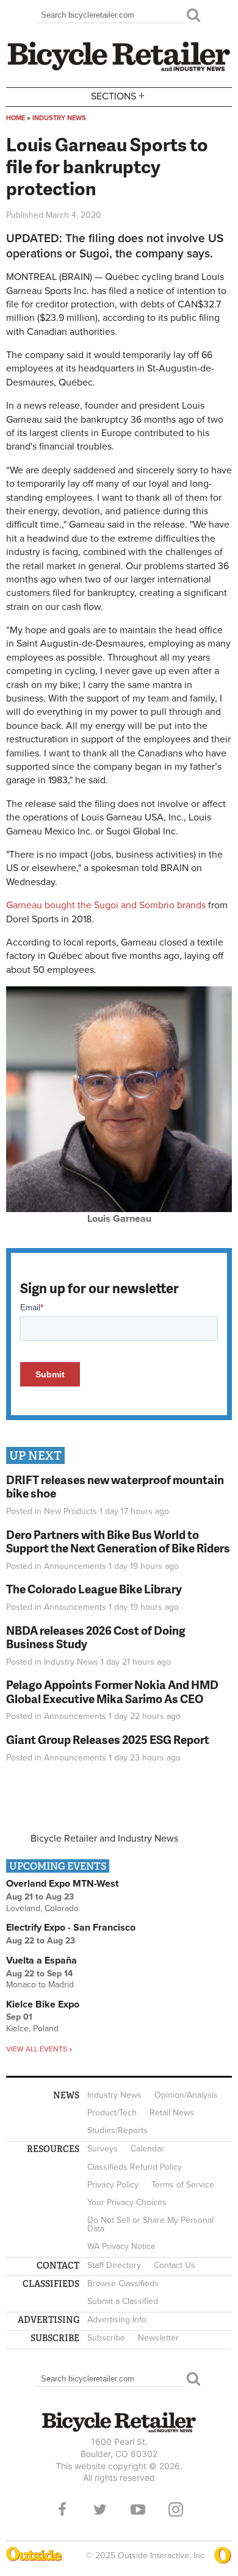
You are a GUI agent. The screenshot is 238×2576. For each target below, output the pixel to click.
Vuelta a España (41, 1961)
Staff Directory (114, 2265)
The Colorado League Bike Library (94, 1589)
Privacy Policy (113, 2185)
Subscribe (106, 2338)
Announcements (75, 1566)
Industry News (59, 118)
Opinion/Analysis (186, 2095)
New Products (70, 1511)
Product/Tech (112, 2113)
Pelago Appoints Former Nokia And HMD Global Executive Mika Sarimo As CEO (112, 1692)
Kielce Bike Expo (43, 2004)
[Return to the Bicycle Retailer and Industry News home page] (119, 70)
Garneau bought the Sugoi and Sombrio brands (106, 905)
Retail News (172, 2113)
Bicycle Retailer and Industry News (104, 1839)
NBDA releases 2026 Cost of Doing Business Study (96, 1637)
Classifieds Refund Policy (135, 2167)
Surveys (103, 2149)
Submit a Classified (123, 2301)
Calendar (147, 2149)
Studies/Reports (117, 2130)
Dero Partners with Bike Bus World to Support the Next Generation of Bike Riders (118, 1541)
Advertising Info (117, 2319)
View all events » (39, 2049)
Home (16, 118)
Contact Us (175, 2265)
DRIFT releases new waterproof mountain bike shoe (115, 1487)
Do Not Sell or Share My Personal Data (150, 2224)
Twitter (100, 2510)
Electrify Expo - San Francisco (71, 1928)
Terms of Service (183, 2185)
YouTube (138, 2510)
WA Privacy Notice (121, 2246)
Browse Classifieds (123, 2284)
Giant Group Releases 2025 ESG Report (108, 1739)
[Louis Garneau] (119, 1209)
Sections (118, 95)
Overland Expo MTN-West (62, 1884)
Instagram (176, 2510)
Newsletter (158, 2338)
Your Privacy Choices (127, 2202)
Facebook (62, 2510)
